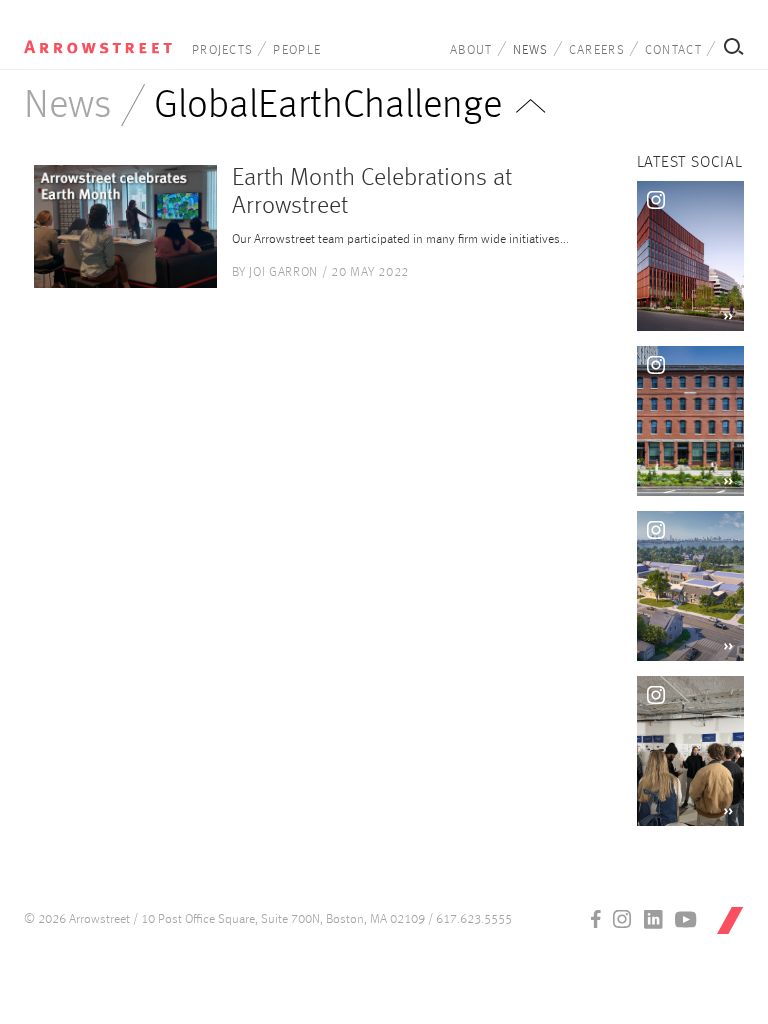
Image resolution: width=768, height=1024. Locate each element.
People (297, 50)
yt (686, 919)
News (531, 50)
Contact (673, 50)
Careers (597, 50)
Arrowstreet (98, 41)
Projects (222, 50)
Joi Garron (283, 272)
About (471, 50)
